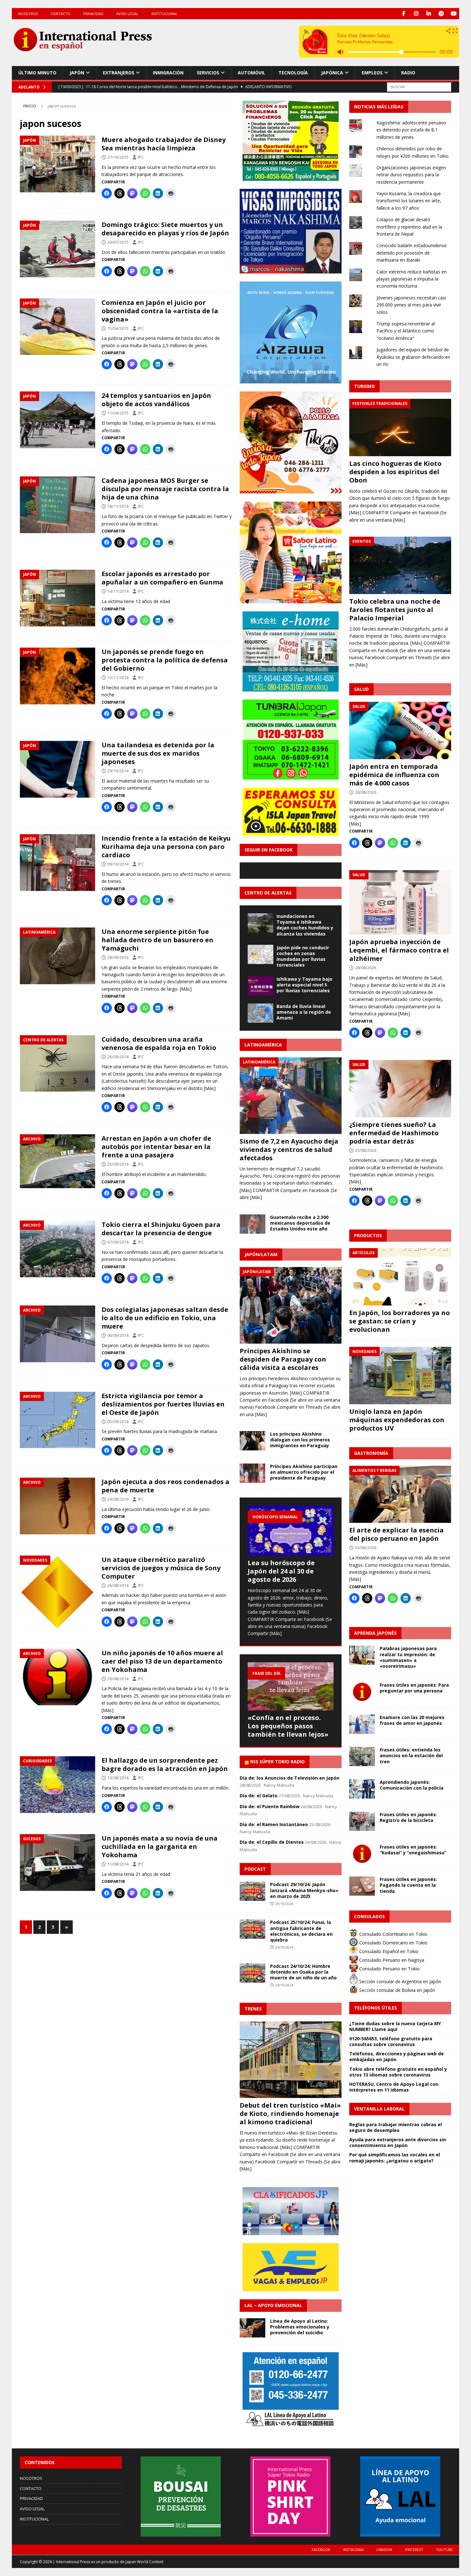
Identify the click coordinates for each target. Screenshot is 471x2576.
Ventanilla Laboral (379, 2109)
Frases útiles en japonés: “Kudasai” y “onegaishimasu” (413, 1850)
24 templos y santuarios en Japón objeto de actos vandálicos (156, 400)
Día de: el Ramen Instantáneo (274, 1824)
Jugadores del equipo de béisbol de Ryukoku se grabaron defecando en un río (413, 357)
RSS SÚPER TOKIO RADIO (277, 1762)
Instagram (353, 2550)
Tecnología (293, 73)
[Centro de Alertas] (58, 1064)
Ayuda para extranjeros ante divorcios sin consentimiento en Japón (398, 2142)
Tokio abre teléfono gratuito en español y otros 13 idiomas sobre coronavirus (398, 2072)
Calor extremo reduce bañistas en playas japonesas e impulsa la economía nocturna (412, 279)
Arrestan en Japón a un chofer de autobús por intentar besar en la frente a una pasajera (156, 1147)
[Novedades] (58, 1594)
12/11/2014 (118, 677)
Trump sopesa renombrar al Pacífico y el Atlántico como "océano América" (406, 331)
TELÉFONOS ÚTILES (376, 2008)
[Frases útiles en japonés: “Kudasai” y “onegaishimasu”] (362, 1854)
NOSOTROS (28, 14)
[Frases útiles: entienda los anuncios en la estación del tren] (362, 1757)
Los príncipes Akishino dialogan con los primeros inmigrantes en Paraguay (300, 1440)
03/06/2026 (366, 1548)
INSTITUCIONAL (164, 14)
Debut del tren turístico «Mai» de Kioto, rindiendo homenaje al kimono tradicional (290, 2114)
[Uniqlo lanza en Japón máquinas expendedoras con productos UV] (400, 1376)
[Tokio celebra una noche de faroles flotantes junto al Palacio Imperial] (400, 565)
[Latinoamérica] (58, 956)
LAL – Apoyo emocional (273, 2305)
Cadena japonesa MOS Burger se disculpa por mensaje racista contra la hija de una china (165, 489)
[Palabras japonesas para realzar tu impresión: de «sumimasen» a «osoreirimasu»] (362, 1655)
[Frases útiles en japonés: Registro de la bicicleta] (362, 1821)
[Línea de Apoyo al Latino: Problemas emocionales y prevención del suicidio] (252, 2328)
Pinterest (414, 2550)
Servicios (208, 73)
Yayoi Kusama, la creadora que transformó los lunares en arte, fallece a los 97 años (409, 201)
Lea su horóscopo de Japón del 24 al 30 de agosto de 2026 (281, 1571)
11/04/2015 (118, 413)
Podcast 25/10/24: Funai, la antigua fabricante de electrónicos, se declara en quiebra (301, 1931)
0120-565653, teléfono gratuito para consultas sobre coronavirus (391, 2041)
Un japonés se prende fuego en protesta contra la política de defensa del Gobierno (165, 660)
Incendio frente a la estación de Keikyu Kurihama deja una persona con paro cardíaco (166, 847)
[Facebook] (404, 14)
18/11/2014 (118, 506)
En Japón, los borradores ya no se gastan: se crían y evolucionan (400, 1321)
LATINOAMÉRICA (263, 1045)
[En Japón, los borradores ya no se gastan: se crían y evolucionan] (400, 1277)
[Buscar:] (419, 86)
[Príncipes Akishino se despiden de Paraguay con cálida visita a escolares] (291, 1305)
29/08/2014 (118, 1499)
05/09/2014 (118, 1422)
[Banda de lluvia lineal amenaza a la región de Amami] (260, 1013)
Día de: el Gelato (259, 1796)
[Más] (186, 989)
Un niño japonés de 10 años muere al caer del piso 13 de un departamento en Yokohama (162, 1661)
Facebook (321, 2550)
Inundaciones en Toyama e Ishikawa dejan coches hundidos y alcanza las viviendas (305, 925)
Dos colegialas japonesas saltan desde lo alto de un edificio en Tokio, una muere (165, 1318)
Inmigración (168, 73)
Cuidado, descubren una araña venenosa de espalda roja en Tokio (159, 1043)
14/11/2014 (118, 591)
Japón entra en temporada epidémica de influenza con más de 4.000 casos (394, 775)
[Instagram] (416, 14)
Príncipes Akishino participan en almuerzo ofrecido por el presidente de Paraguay (304, 1472)
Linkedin (384, 2550)
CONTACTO (60, 14)
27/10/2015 (118, 157)
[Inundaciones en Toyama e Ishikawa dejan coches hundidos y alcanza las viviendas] (260, 923)
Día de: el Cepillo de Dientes (272, 1842)
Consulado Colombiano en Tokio (393, 1934)
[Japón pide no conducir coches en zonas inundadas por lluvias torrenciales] (260, 954)
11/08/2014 (118, 1864)
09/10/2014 (118, 864)
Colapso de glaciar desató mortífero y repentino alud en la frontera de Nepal (409, 227)
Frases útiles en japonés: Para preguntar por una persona (414, 1688)
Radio (408, 73)
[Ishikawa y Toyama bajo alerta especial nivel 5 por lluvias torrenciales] (260, 986)
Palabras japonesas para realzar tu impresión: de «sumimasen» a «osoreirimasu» (408, 1657)
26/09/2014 (118, 1057)
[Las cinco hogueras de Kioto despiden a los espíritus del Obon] (400, 428)
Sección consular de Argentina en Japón (400, 1981)
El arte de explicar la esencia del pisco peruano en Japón (397, 1534)
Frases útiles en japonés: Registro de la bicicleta (408, 1817)
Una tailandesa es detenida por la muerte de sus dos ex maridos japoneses (158, 753)
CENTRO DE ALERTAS (268, 893)
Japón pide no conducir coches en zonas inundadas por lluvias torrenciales (303, 956)
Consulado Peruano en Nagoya (391, 1960)
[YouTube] (454, 14)
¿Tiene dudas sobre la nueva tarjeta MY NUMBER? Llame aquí (395, 2026)
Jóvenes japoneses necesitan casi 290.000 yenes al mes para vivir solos (411, 305)
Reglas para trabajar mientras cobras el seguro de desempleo (396, 2127)
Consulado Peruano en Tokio (389, 1969)
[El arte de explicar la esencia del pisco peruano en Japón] (400, 1494)
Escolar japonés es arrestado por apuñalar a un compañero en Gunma (162, 578)
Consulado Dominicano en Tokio (393, 1943)
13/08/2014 (118, 1778)
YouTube (444, 2550)
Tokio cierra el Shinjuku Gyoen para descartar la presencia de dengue (161, 1229)
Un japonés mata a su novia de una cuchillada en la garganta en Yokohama (160, 1846)
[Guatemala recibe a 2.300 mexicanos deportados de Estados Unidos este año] (252, 1224)
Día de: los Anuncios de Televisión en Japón (289, 1778)
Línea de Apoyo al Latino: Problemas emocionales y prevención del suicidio (300, 2327)
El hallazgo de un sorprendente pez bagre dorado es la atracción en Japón (165, 1764)
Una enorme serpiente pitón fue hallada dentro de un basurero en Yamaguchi (157, 940)
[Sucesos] (58, 1863)
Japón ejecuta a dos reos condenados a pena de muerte (165, 1486)
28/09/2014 (118, 957)
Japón (77, 73)
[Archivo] (58, 1161)
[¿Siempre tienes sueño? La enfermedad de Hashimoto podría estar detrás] (400, 1089)
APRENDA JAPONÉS (375, 1633)
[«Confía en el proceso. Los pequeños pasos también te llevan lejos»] (291, 1687)
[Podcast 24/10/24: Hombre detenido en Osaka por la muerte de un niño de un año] (252, 1973)
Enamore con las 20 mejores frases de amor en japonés (412, 1720)
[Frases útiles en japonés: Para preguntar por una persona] (362, 1692)
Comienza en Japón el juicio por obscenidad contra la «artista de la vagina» (160, 311)
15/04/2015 (118, 328)
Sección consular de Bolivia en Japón (397, 1990)
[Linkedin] (429, 14)
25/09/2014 (118, 1164)
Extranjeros (119, 73)
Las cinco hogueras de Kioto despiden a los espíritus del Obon (395, 472)
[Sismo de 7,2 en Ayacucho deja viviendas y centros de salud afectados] (291, 1096)
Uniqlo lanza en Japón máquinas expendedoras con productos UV (397, 1420)
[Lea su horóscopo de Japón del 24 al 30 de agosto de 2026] (291, 1531)
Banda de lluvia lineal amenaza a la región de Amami (304, 1012)
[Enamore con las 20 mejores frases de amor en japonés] (362, 1724)
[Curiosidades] (58, 1785)
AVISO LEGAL (127, 14)
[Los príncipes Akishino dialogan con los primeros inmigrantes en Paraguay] (252, 1441)
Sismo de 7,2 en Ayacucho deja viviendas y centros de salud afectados (289, 1150)
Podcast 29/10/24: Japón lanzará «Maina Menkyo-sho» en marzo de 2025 (304, 1890)
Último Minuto (37, 73)
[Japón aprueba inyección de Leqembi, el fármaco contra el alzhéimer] (400, 902)
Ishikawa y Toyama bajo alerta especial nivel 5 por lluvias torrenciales (304, 985)
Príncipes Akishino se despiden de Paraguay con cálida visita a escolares (283, 1359)
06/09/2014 (118, 1335)
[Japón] (58, 164)
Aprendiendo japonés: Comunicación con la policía (412, 1785)
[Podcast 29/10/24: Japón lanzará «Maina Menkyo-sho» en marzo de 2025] (252, 1891)
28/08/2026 (366, 792)
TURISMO (364, 386)
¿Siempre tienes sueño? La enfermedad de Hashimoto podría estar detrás (394, 1133)
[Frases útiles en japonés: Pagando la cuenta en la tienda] (362, 1886)
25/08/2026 (366, 1150)
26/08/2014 (118, 1585)
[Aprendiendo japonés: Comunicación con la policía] (362, 1789)
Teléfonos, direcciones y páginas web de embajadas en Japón (397, 2056)
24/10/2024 (284, 1985)
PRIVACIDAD (93, 14)
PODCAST (255, 1869)
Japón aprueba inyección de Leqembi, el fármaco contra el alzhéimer (399, 950)
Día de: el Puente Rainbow (270, 1806)
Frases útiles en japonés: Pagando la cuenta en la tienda (408, 1885)
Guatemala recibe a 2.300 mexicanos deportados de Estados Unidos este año (300, 1223)
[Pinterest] (441, 14)
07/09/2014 (118, 1242)
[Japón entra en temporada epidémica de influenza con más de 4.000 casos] (400, 730)
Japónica (332, 73)
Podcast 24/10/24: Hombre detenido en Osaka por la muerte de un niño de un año (303, 1972)
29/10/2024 (284, 1904)
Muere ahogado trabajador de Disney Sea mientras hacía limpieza (164, 144)
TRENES (253, 2009)
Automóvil (252, 73)
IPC (141, 157)
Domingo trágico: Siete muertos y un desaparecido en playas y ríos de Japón (165, 229)
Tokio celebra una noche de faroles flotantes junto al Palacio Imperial (395, 610)
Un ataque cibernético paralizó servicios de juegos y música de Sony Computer (161, 1568)
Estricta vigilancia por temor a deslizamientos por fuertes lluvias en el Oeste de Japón (163, 1404)
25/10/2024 (284, 1947)
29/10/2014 (118, 771)
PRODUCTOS (368, 1235)
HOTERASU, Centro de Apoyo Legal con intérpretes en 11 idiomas (394, 2087)
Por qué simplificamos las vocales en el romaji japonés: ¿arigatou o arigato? (395, 2157)
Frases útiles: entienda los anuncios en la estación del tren (411, 1755)
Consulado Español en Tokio (388, 1951)
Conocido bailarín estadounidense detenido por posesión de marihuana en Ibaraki (412, 253)
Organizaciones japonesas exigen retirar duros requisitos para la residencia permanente (411, 175)
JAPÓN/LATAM (261, 1254)
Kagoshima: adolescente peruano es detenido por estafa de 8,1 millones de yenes (411, 130)
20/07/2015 (118, 242)
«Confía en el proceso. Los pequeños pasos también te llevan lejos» (288, 1726)
